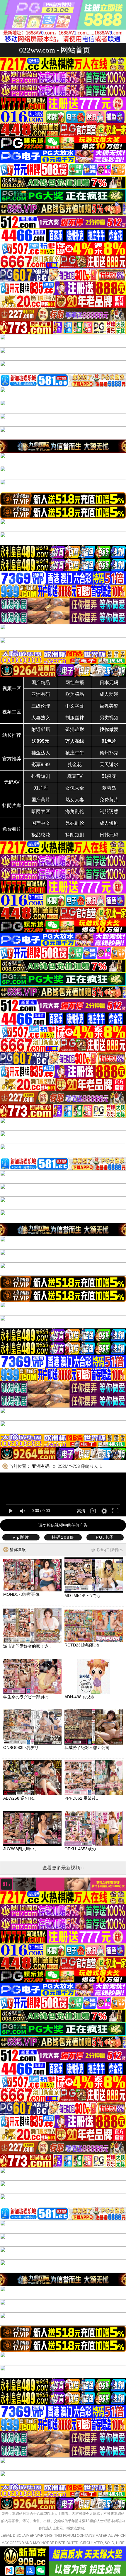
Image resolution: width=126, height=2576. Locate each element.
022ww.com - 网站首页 (55, 50)
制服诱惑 (109, 811)
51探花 (109, 776)
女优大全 (75, 788)
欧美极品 (75, 694)
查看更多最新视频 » (63, 1868)
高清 (81, 1511)
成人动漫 (109, 694)
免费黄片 (109, 800)
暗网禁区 (41, 811)
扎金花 (75, 765)
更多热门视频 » (107, 1550)
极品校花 (41, 835)
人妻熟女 (41, 718)
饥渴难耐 (75, 729)
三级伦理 (41, 706)
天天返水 (109, 765)
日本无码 (109, 683)
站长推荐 (12, 735)
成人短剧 (109, 823)
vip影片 (21, 1537)
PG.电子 (105, 1537)
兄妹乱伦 (75, 823)
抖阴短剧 (75, 835)
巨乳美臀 (109, 706)
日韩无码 (109, 835)
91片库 (41, 788)
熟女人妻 (75, 800)
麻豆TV (75, 776)
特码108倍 (63, 1537)
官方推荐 (12, 759)
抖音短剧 (41, 776)
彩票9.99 (41, 765)
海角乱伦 (75, 811)
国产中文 (41, 823)
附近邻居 (41, 729)
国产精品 (41, 683)
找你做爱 (109, 729)
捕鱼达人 (41, 753)
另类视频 (109, 718)
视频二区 (12, 712)
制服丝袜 (75, 718)
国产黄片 (41, 800)
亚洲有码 (41, 694)
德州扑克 (109, 753)
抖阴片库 (12, 806)
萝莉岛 (109, 788)
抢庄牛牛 (75, 753)
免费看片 (12, 829)
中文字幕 (75, 706)
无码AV (12, 782)
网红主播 (75, 683)
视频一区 (12, 688)
